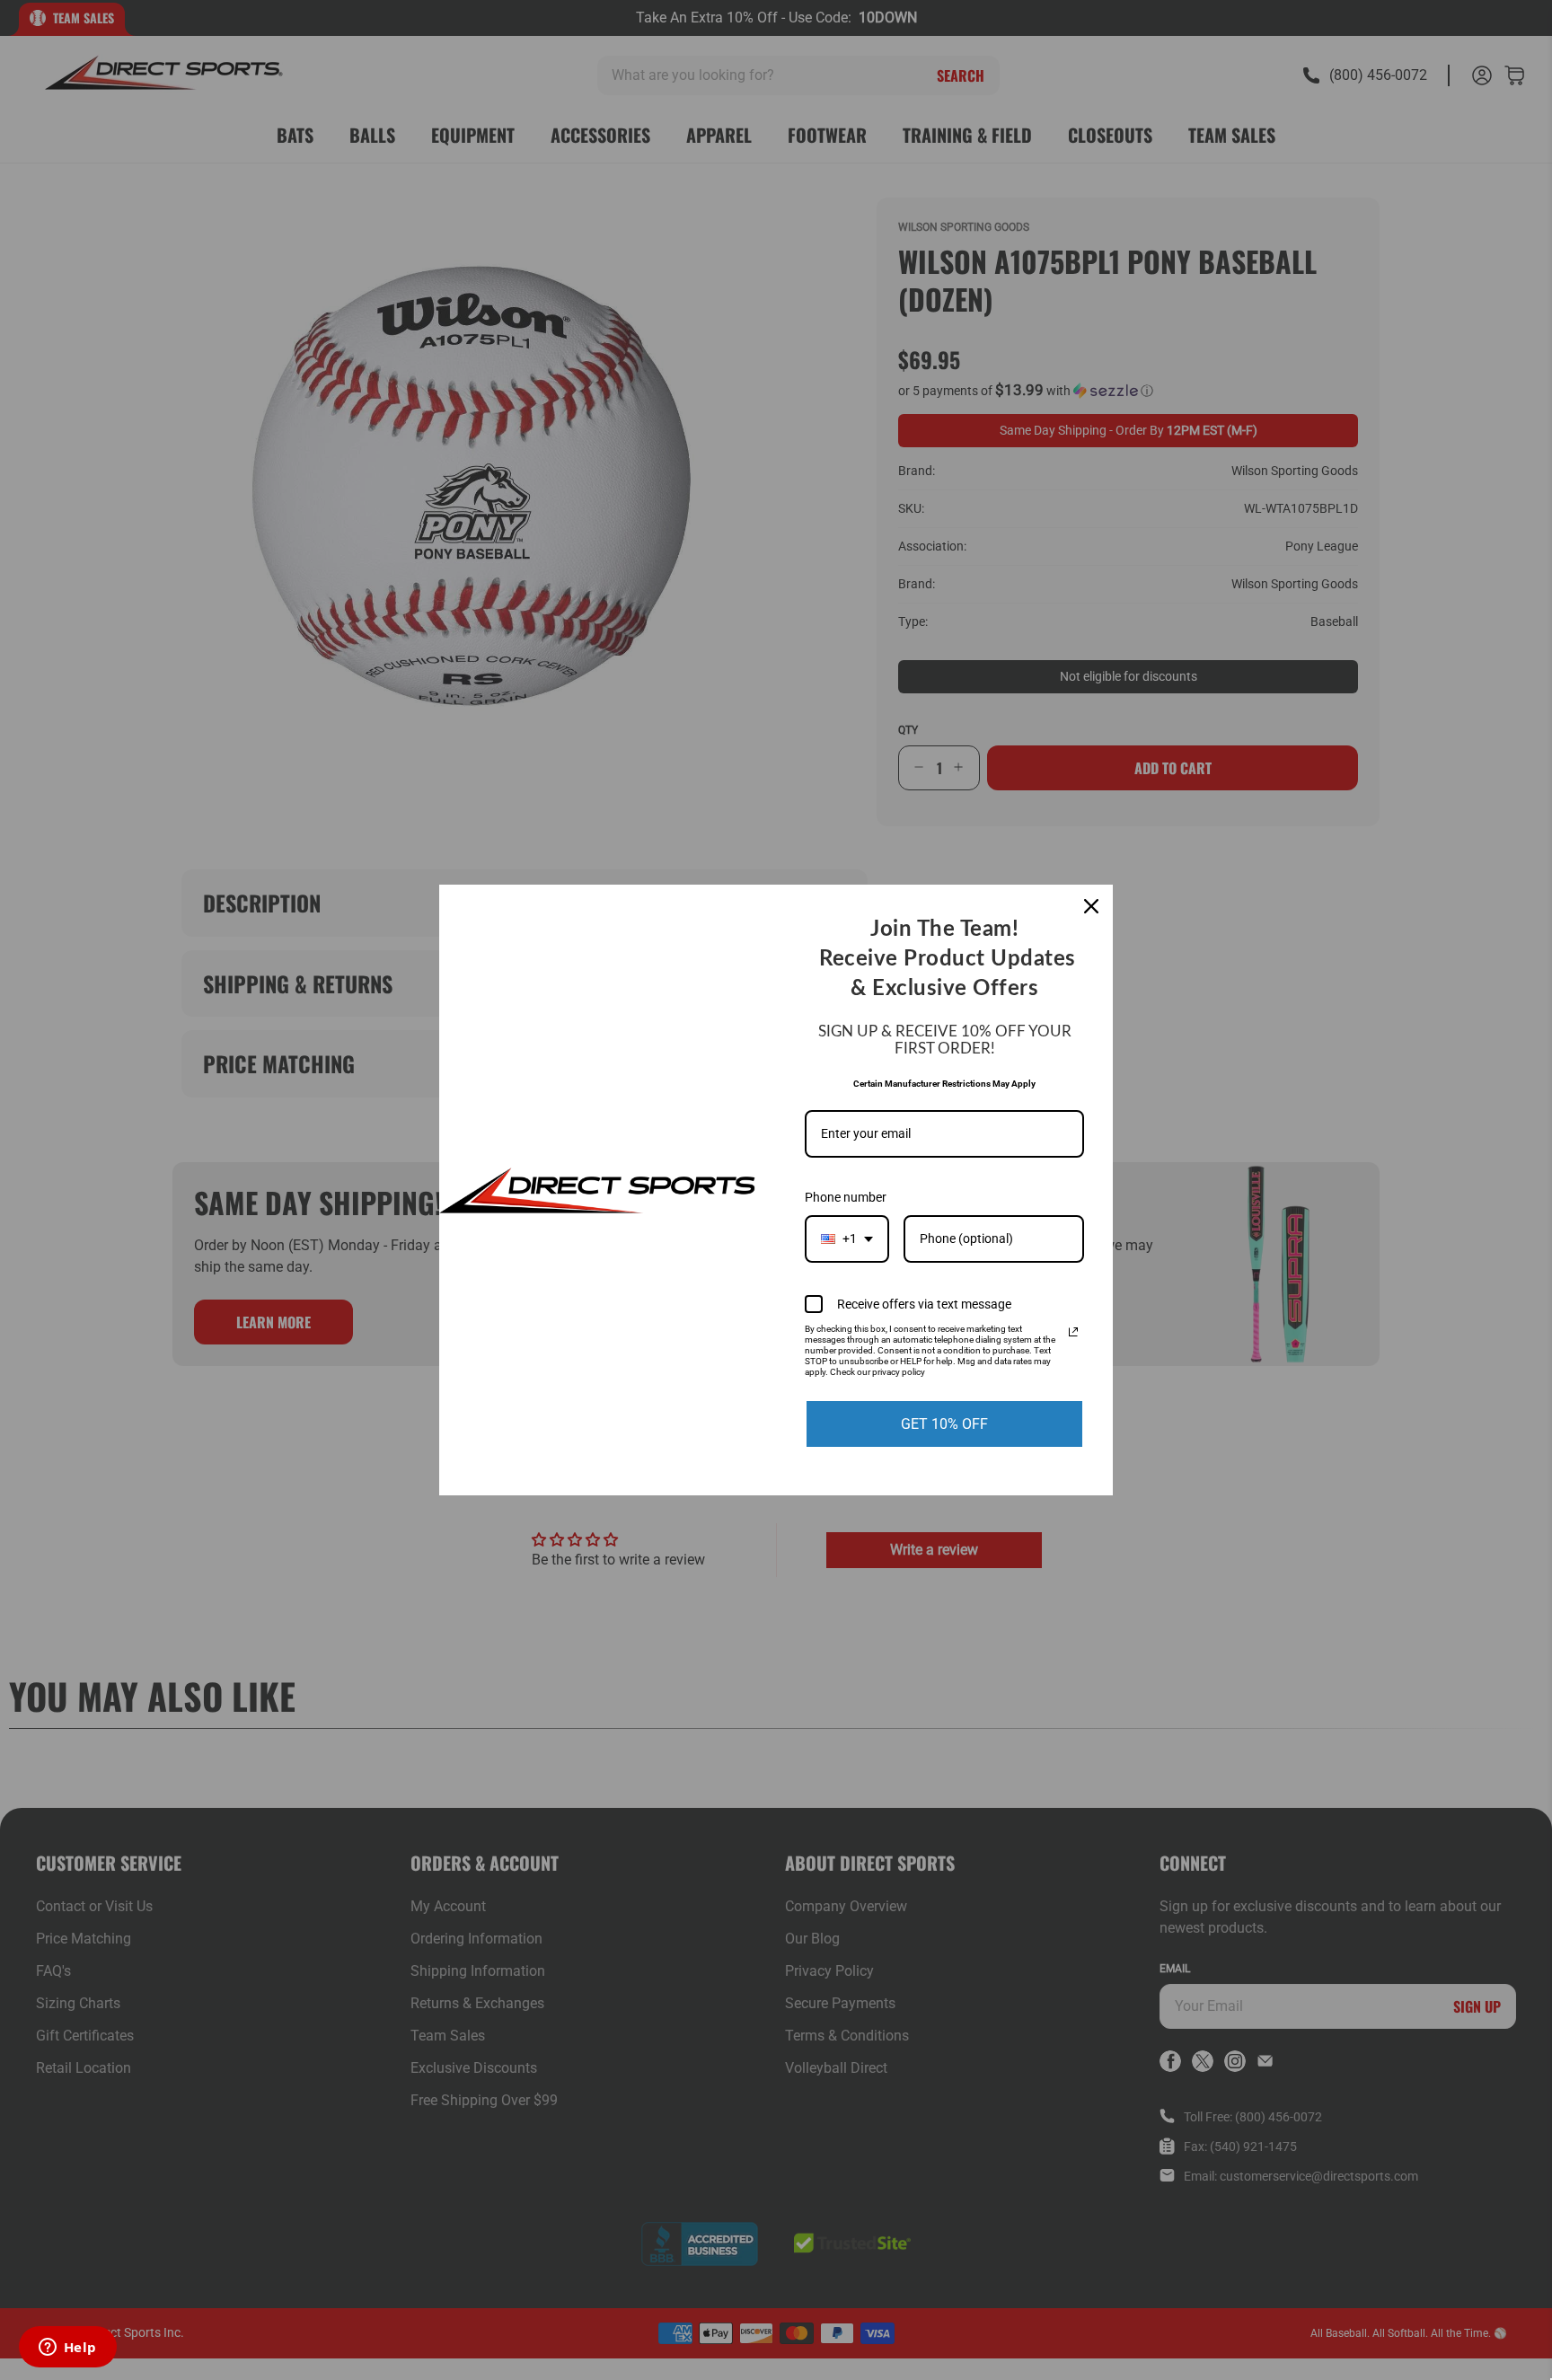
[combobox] (847, 1239)
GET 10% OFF (944, 1424)
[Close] (1091, 906)
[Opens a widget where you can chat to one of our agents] (67, 2349)
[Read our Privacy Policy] (1073, 1332)
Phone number (846, 1197)
